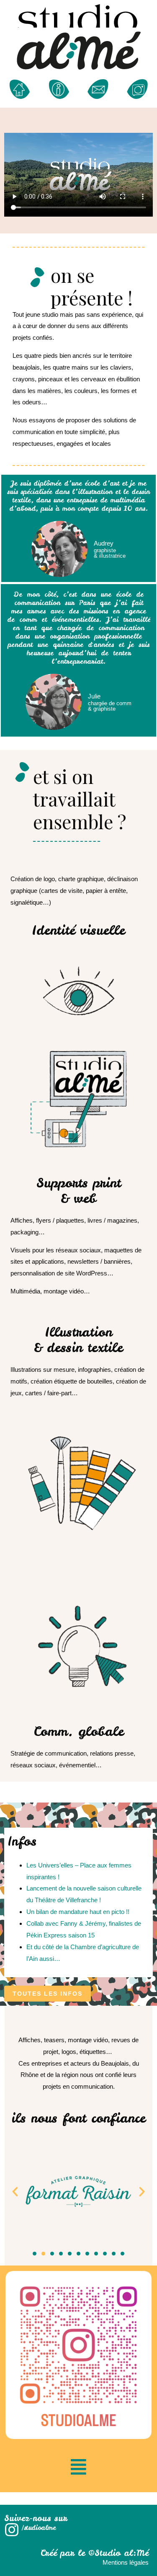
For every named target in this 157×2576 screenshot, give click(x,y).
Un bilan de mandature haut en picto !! (78, 1912)
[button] (48, 1994)
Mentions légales (126, 2562)
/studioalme (39, 2527)
